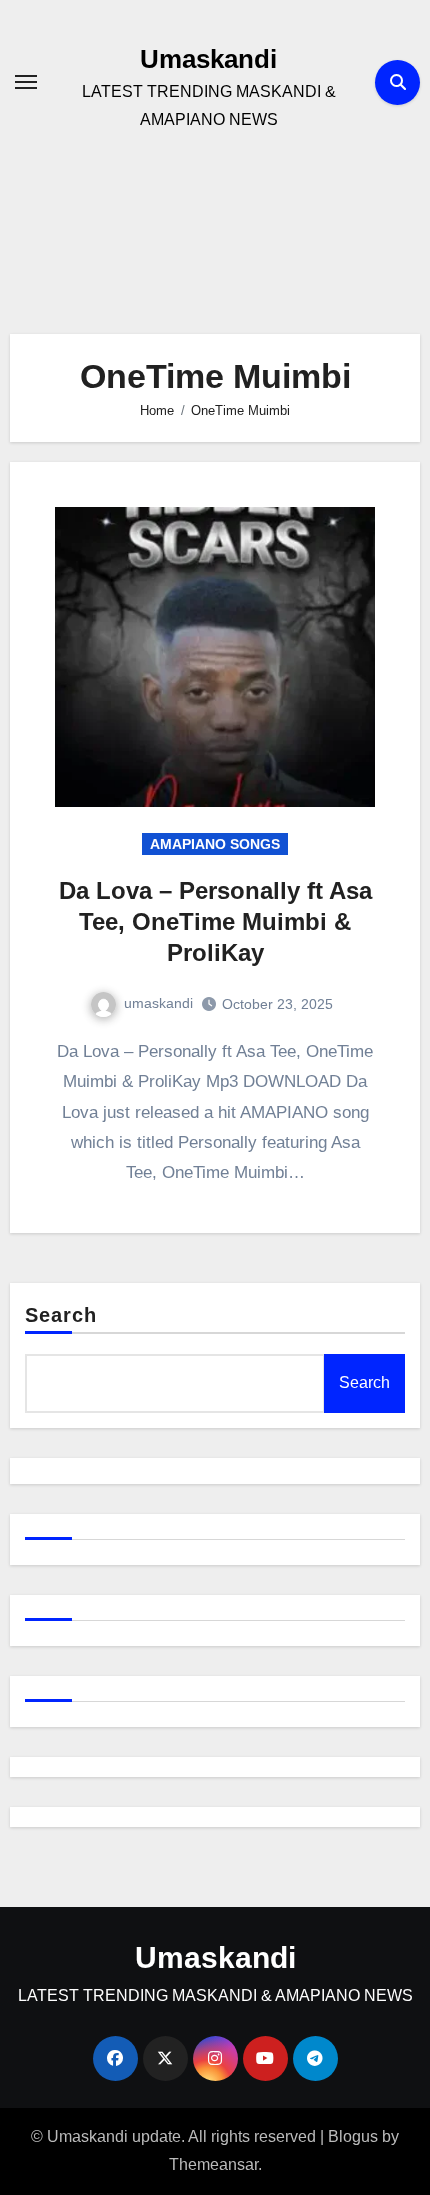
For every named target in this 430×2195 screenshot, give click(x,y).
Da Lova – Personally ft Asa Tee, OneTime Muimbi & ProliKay (215, 921)
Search (61, 1315)
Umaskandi (208, 59)
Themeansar (213, 2164)
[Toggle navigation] (26, 82)
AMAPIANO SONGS (215, 844)
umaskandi (158, 1003)
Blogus (353, 2136)
